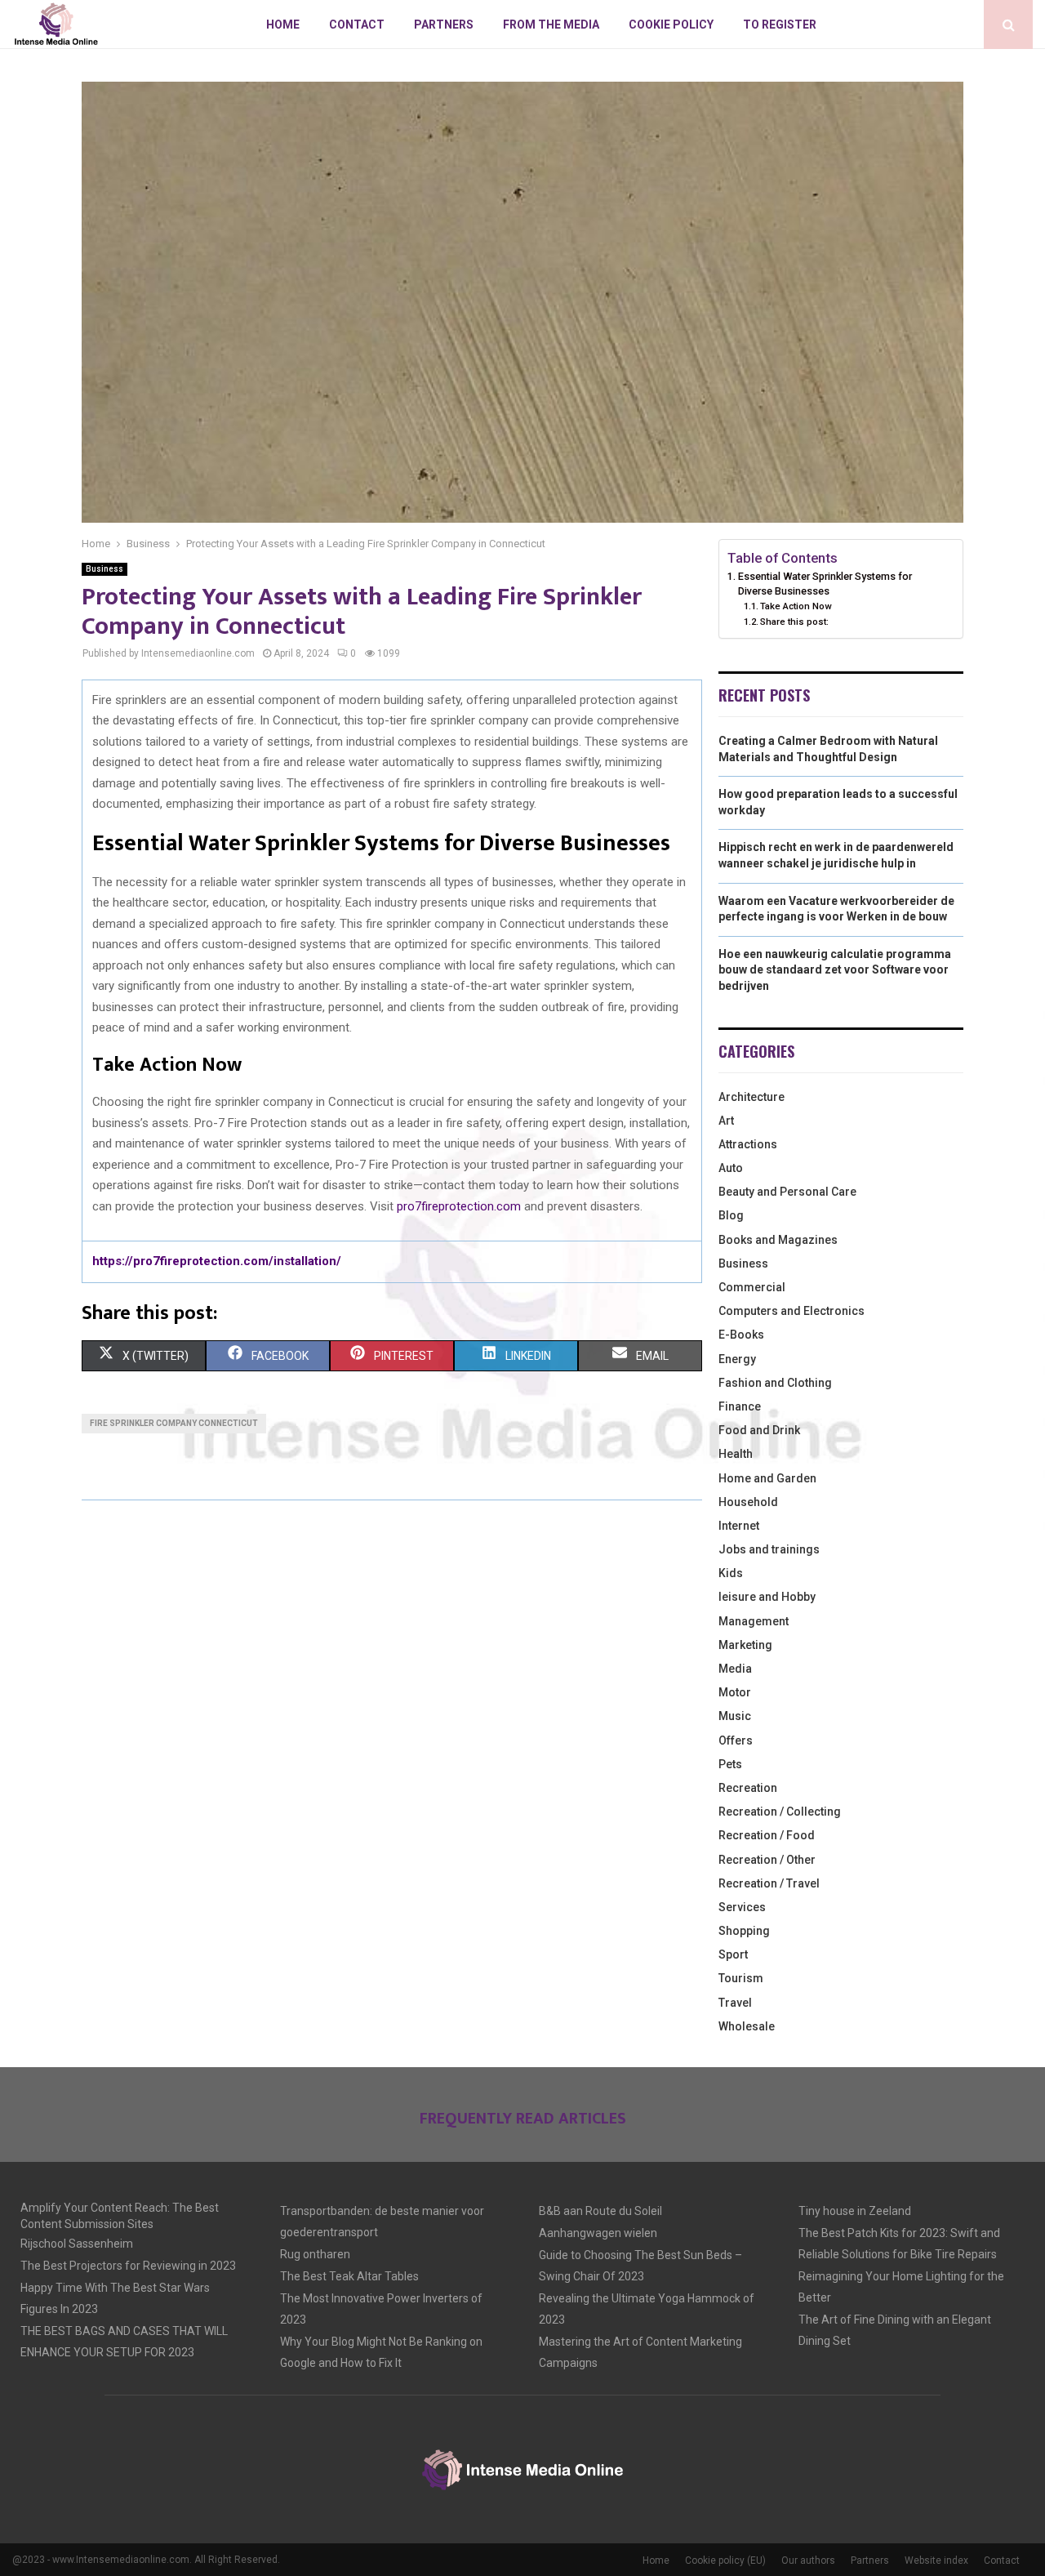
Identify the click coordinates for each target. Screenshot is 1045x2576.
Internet (739, 1526)
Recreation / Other (767, 1860)
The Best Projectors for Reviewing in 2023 (128, 2266)
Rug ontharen (315, 2254)
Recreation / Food (767, 1835)
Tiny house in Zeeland (855, 2211)
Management (754, 1621)
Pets (730, 1764)
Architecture (752, 1097)
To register (780, 25)
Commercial (752, 1287)
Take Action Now (796, 606)
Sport (733, 1954)
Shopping (744, 1931)
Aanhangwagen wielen (598, 2233)
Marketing (745, 1645)
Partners (444, 25)
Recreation (748, 1788)
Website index (936, 2560)
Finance (740, 1406)
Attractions (748, 1144)
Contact (357, 25)
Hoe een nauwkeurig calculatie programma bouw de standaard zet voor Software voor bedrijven (835, 970)
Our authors (808, 2560)
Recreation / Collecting (780, 1812)
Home (283, 25)
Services (742, 1907)
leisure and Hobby (767, 1597)
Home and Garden (767, 1478)
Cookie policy (671, 25)
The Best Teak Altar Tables (349, 2276)
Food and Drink (759, 1430)
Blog (731, 1215)
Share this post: (794, 622)
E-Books (741, 1335)
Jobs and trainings (769, 1549)
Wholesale (747, 2026)
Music (735, 1716)
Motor (735, 1692)
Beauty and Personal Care (787, 1192)
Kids (731, 1573)
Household (748, 1502)
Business (104, 569)
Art (726, 1121)
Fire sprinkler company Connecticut (174, 1423)
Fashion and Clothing (775, 1383)
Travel (735, 2003)
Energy (737, 1359)
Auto (731, 1168)
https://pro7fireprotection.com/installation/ (217, 1261)
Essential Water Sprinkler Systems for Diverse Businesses (825, 584)
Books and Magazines (778, 1240)
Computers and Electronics (792, 1311)
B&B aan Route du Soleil (600, 2211)
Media (735, 1669)
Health (736, 1454)
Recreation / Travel (769, 1883)
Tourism (741, 1978)
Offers (736, 1740)
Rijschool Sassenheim (77, 2244)
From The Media (551, 25)
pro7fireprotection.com (459, 1206)
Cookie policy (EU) (725, 2560)
